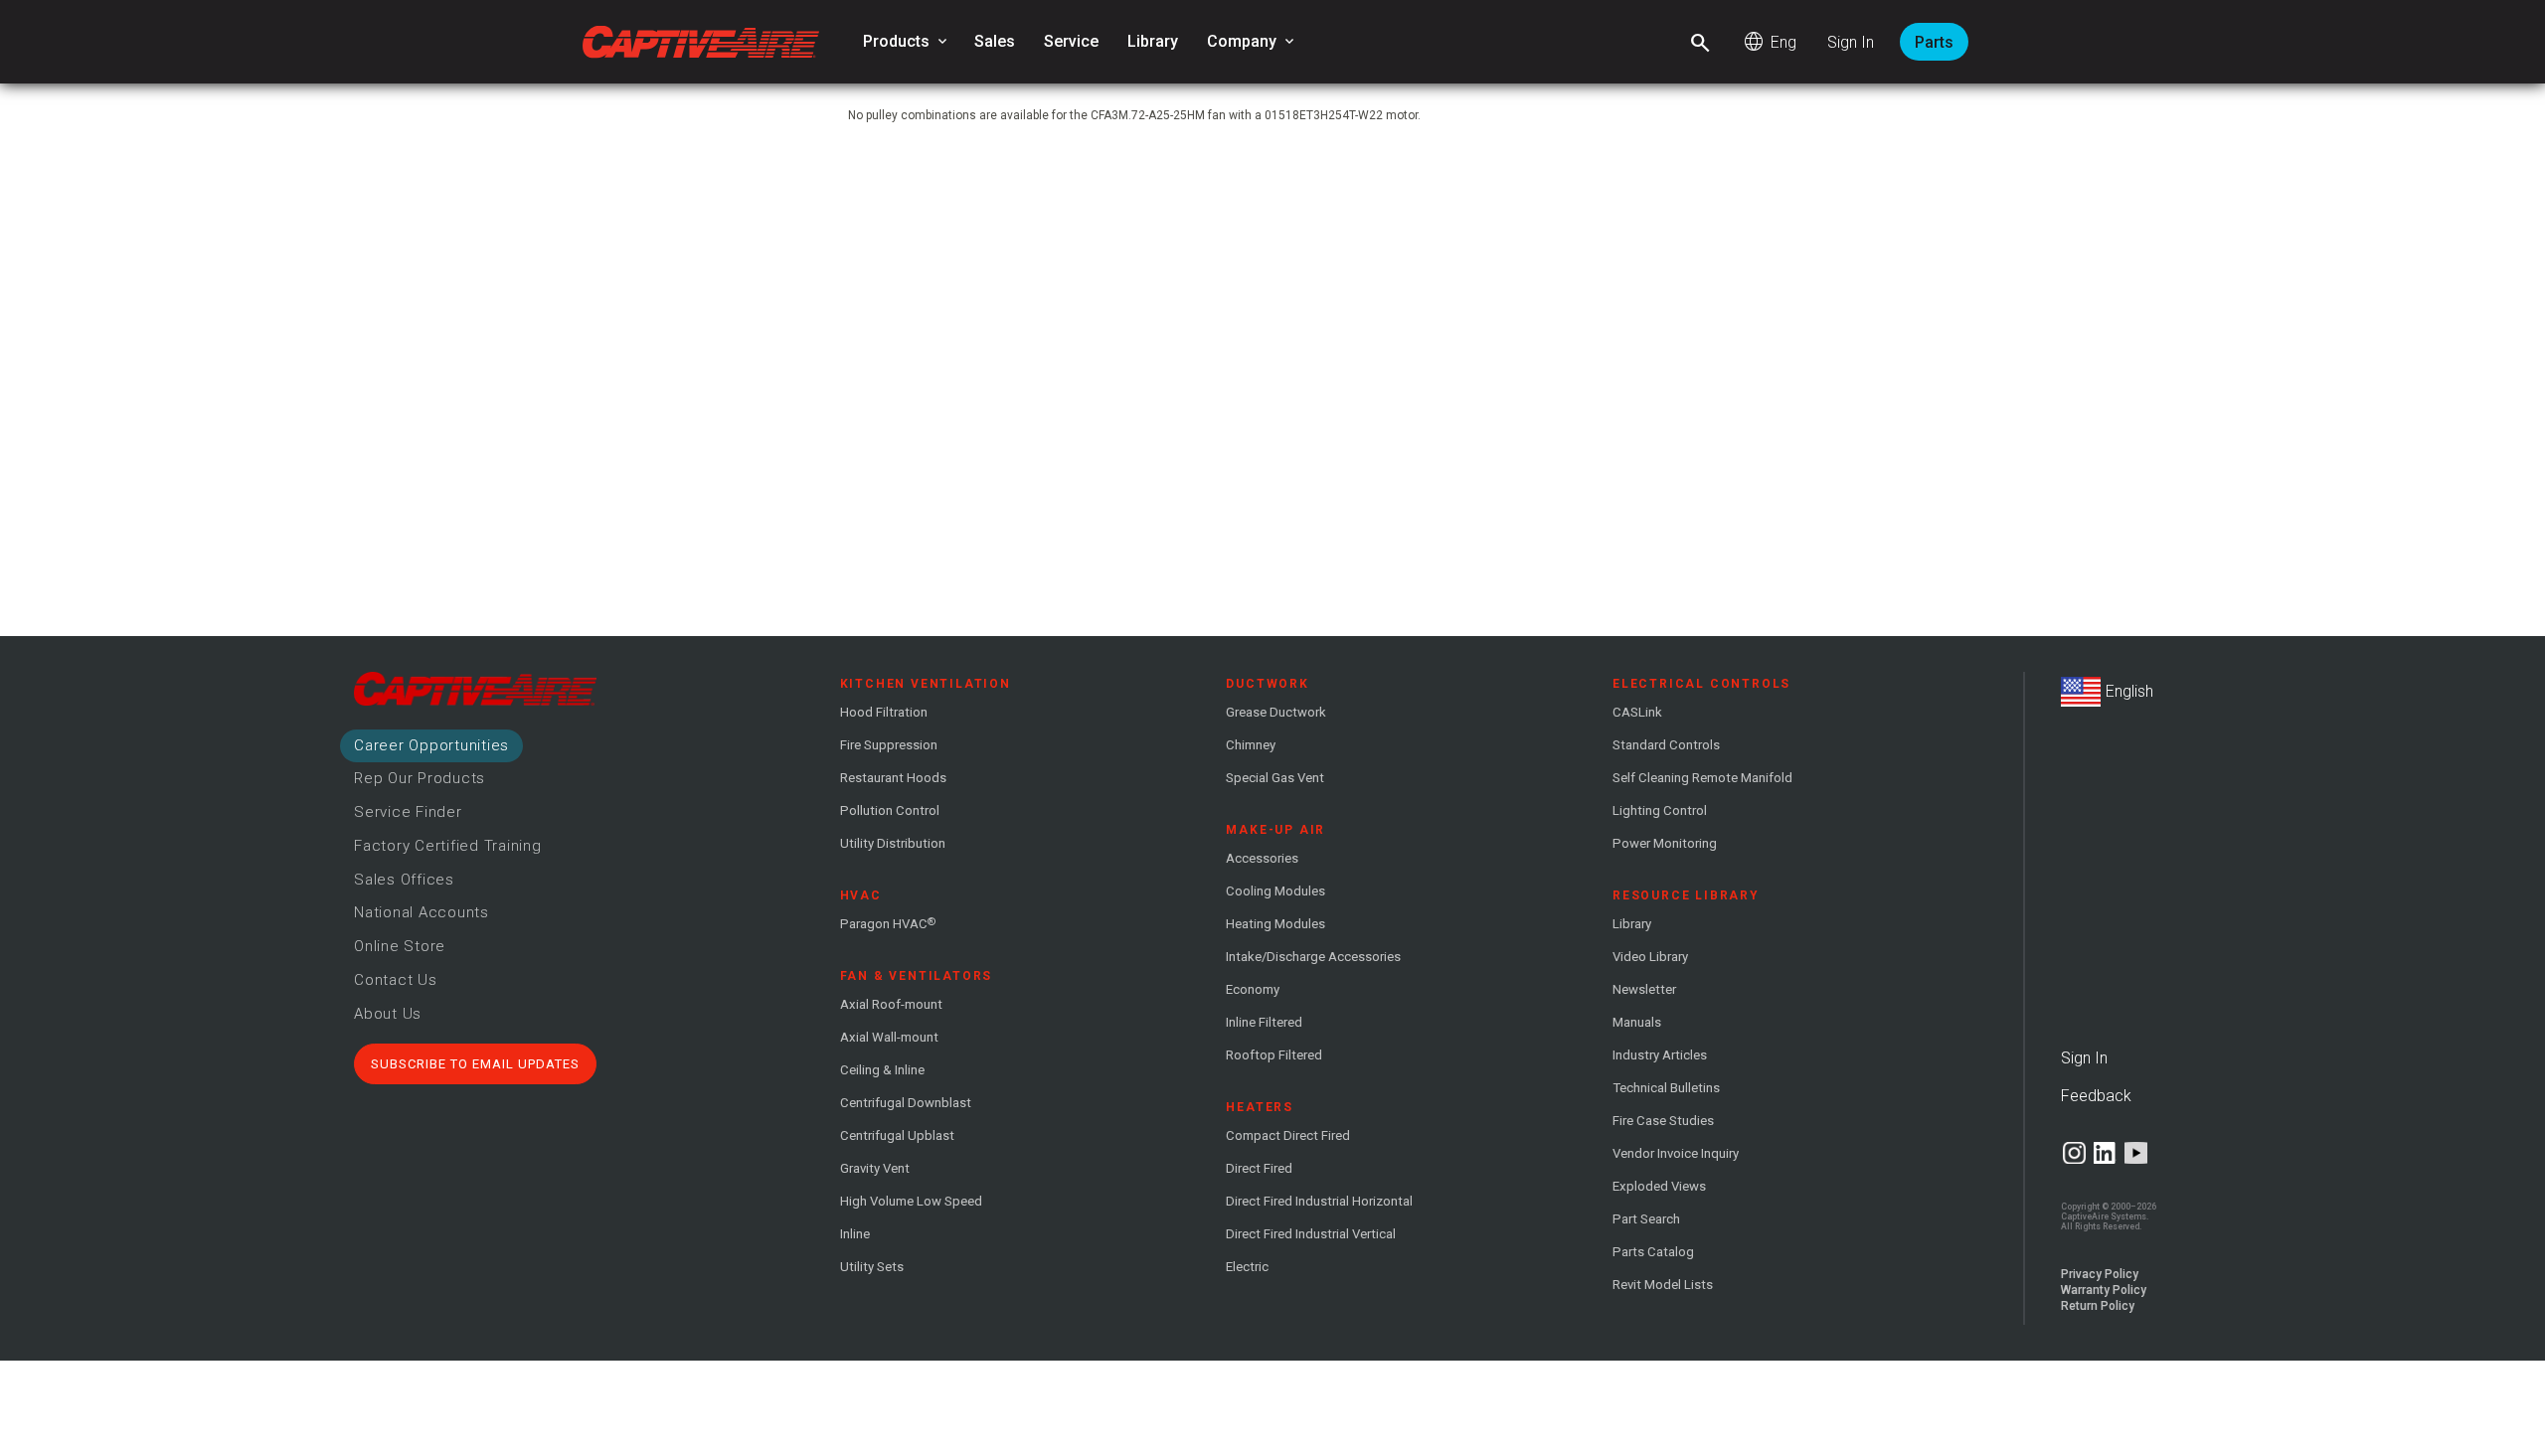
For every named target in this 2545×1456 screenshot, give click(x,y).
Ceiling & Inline (882, 1070)
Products (907, 42)
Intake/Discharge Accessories (1313, 957)
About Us (388, 1014)
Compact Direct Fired (1288, 1135)
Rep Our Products (420, 778)
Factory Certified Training (448, 846)
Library (1153, 41)
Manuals (1637, 1022)
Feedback (2096, 1096)
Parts (1934, 42)
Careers (431, 745)
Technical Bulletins (1666, 1088)
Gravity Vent (875, 1168)
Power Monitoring (1665, 843)
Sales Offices (404, 880)
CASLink (1637, 712)
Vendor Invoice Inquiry (1676, 1153)
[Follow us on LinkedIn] (2105, 1153)
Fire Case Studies (1663, 1121)
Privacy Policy (2100, 1274)
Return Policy (2098, 1306)
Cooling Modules (1275, 891)
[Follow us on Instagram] (2074, 1153)
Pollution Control (890, 810)
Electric (1247, 1267)
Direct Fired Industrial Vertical (1311, 1234)
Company (1252, 42)
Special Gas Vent (1275, 778)
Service (1071, 41)
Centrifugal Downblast (906, 1103)
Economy (1253, 989)
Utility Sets (872, 1267)
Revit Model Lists (1663, 1285)
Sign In (1851, 42)
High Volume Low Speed (911, 1201)
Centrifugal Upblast (897, 1135)
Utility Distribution (893, 843)
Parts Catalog (1653, 1252)
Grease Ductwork (1276, 712)
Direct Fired (1259, 1168)
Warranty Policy (2104, 1290)
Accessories (1262, 858)
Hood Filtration (884, 712)
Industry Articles (1660, 1055)
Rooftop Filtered (1274, 1055)
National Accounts (422, 912)
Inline (855, 1234)
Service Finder (408, 812)
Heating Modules (1275, 924)
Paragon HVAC (888, 923)
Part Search (1646, 1219)
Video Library (1650, 957)
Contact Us (396, 980)
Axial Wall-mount (889, 1037)
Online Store (400, 946)
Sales (995, 41)
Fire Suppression (889, 745)
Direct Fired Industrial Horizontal (1319, 1201)
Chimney (1251, 745)
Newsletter (1644, 989)
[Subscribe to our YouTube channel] (2136, 1153)
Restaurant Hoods (893, 778)
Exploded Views (1659, 1186)
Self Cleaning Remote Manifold (1702, 778)
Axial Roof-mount (891, 1004)
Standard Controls (1666, 745)
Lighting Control (1660, 810)
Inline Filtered (1264, 1022)
